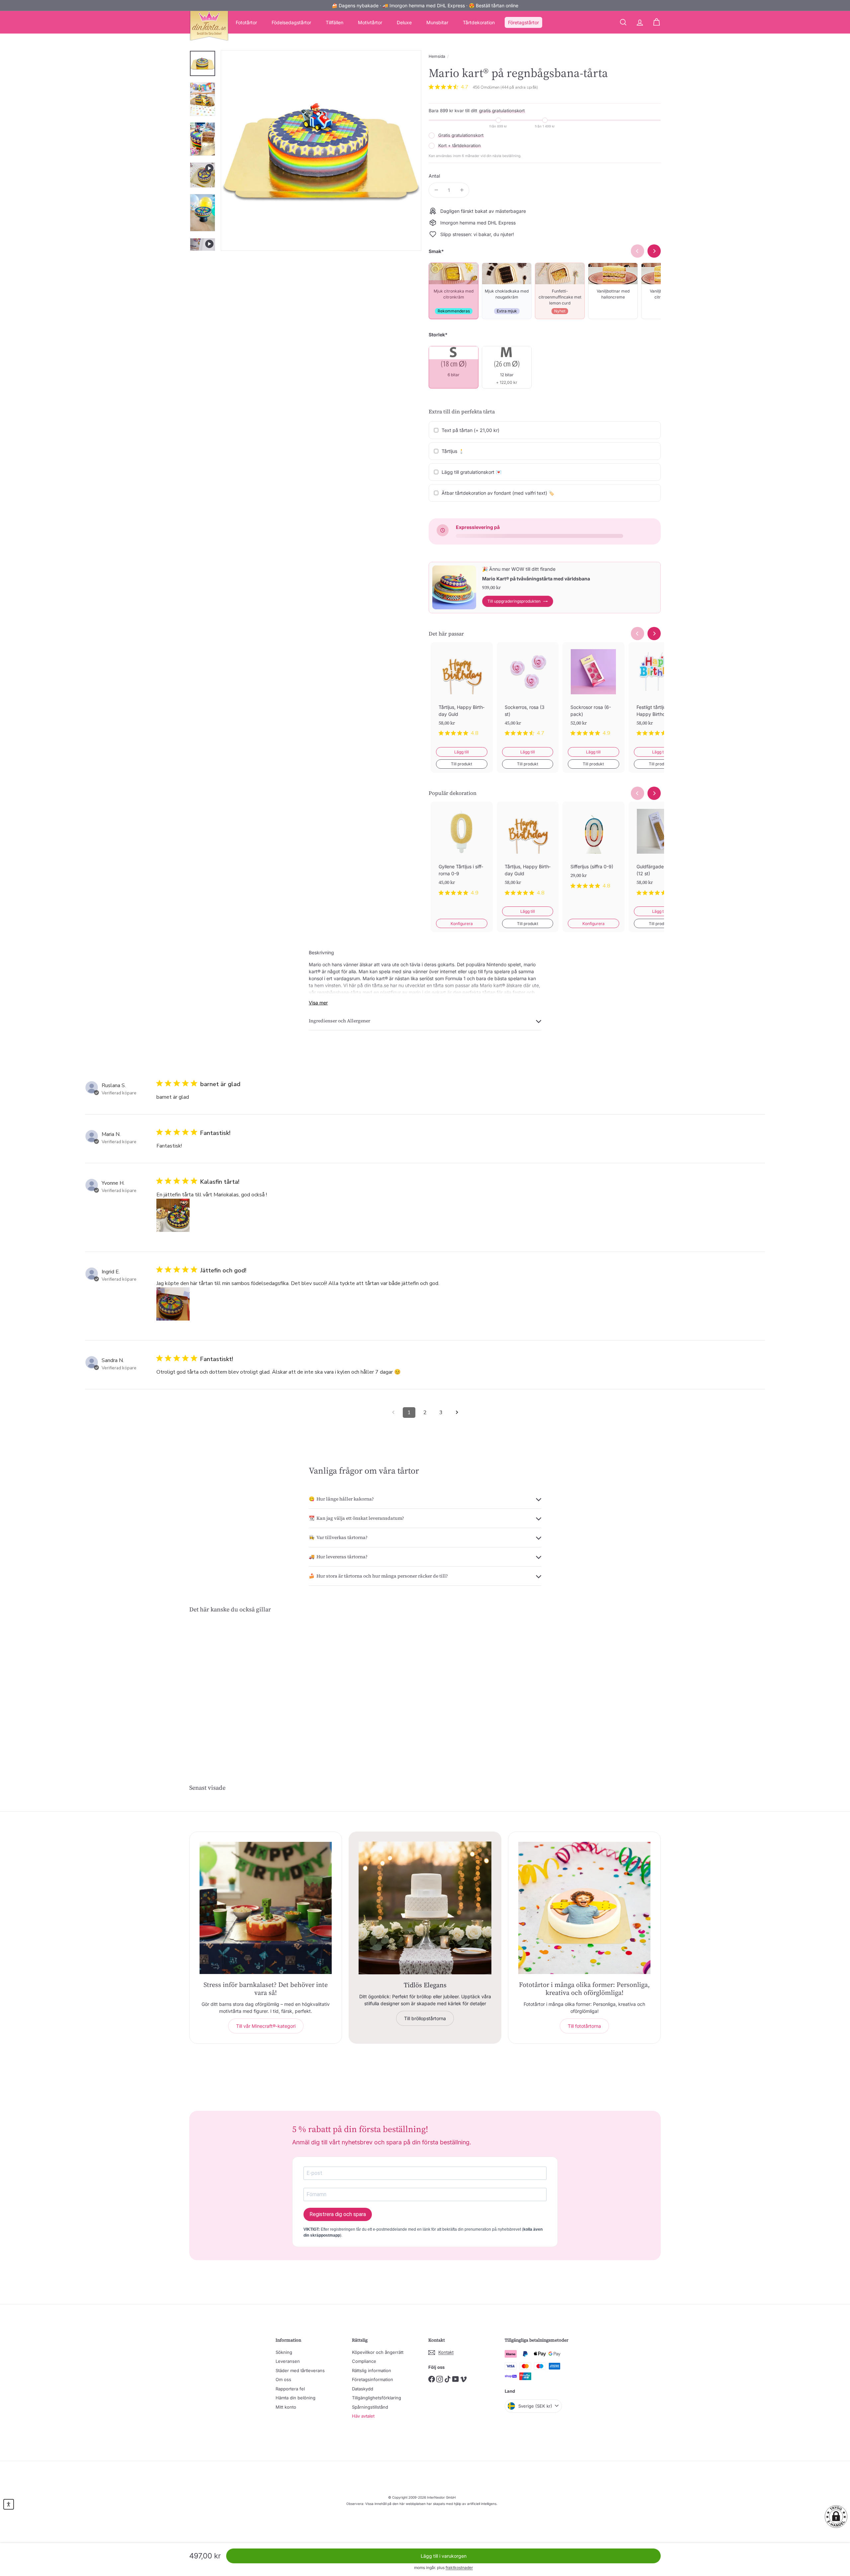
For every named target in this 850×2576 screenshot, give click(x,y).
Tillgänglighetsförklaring (377, 2398)
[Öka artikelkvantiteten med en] (462, 190)
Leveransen (288, 2361)
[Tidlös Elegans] (425, 1908)
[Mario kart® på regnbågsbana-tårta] (226, 1686)
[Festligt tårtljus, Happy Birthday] (660, 695)
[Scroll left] (637, 634)
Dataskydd (363, 2389)
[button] (836, 2517)
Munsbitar (437, 22)
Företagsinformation (373, 2379)
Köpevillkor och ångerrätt (378, 2352)
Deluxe (404, 22)
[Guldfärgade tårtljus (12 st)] (660, 854)
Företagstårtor (523, 22)
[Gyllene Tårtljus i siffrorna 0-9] (462, 854)
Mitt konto (286, 2407)
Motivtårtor (370, 22)
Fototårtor (246, 22)
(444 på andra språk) (519, 87)
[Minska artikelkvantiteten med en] (436, 190)
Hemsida (437, 56)
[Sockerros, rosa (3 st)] (528, 695)
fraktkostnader (459, 2568)
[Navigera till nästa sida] (457, 1413)
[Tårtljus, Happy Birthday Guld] (462, 695)
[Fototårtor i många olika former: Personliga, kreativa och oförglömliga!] (584, 1908)
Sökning (284, 2352)
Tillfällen (335, 22)
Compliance (364, 2361)
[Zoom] (321, 150)
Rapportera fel (290, 2389)
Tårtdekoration (479, 22)
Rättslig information (372, 2370)
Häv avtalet (363, 2416)
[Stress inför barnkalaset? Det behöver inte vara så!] (266, 1908)
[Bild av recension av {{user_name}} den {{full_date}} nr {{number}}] (173, 1215)
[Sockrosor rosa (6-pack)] (594, 695)
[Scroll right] (654, 634)
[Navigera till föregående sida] (393, 1413)
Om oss (283, 2379)
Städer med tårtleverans (300, 2370)
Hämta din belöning (296, 2398)
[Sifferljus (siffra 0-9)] (594, 851)
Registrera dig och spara (338, 2214)
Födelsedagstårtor (291, 22)
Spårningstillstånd (370, 2407)
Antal (434, 176)
